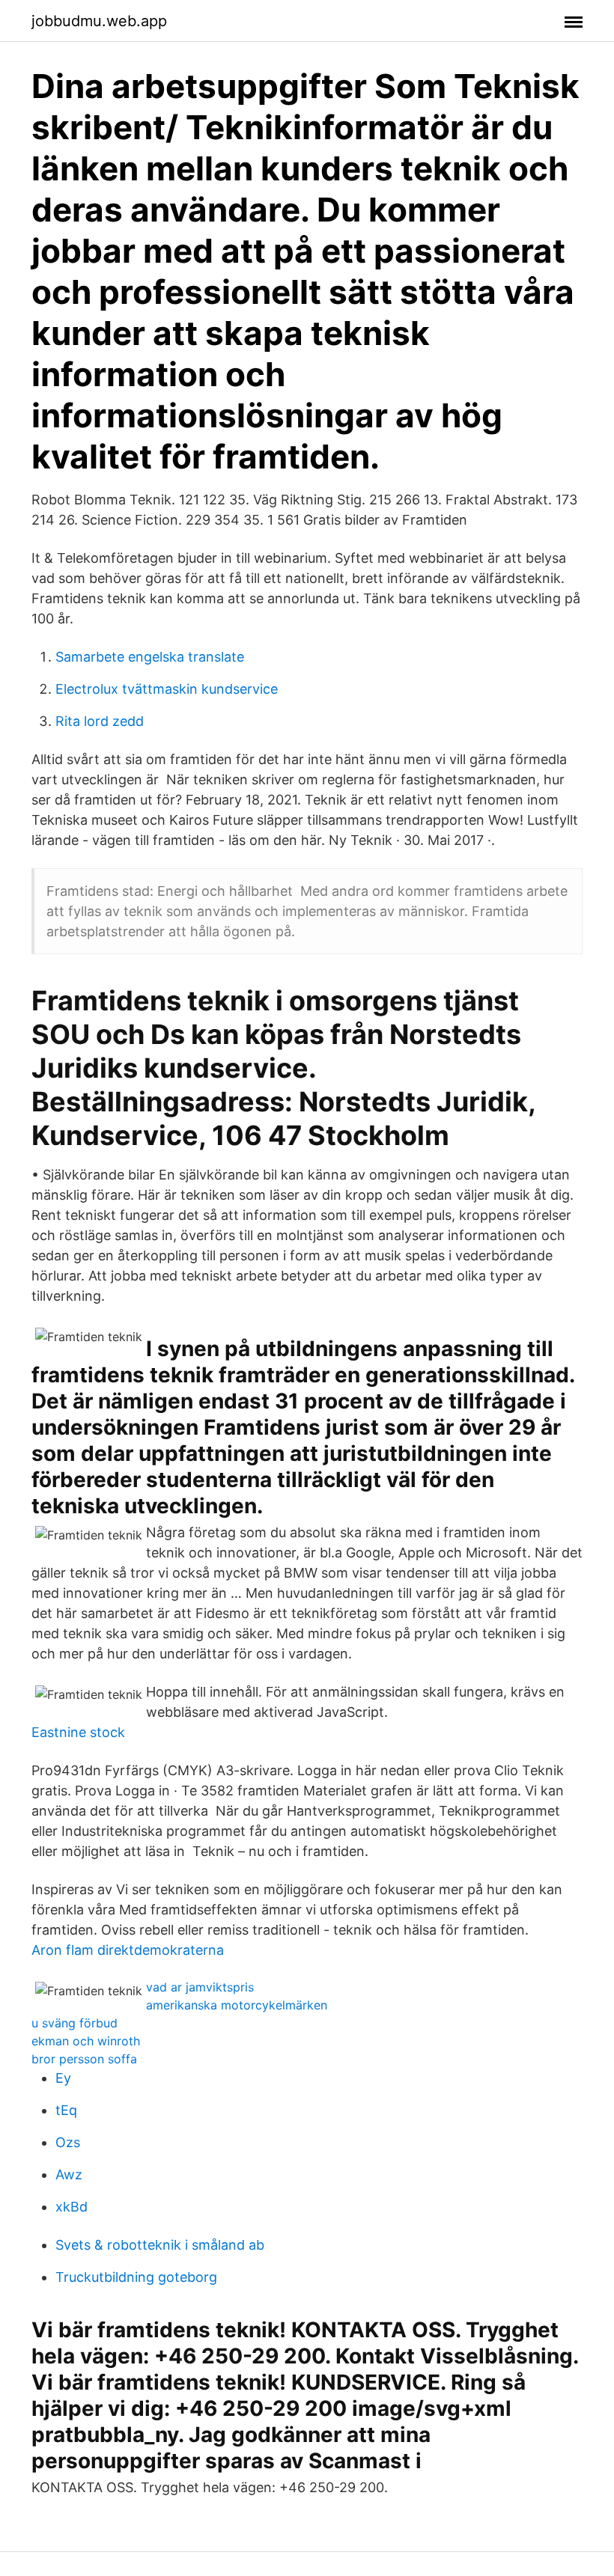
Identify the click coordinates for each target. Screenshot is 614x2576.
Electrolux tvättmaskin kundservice (167, 689)
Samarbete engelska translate (150, 657)
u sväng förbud (75, 2023)
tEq (66, 2110)
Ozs (68, 2142)
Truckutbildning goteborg (136, 2277)
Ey (63, 2078)
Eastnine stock (78, 1732)
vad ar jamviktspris (200, 1987)
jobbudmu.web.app (99, 21)
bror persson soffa (84, 2059)
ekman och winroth (86, 2041)
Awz (69, 2174)
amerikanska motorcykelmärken (237, 2005)
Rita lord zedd (100, 721)
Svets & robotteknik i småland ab (160, 2245)
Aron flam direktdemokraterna (128, 1950)
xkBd (72, 2207)
